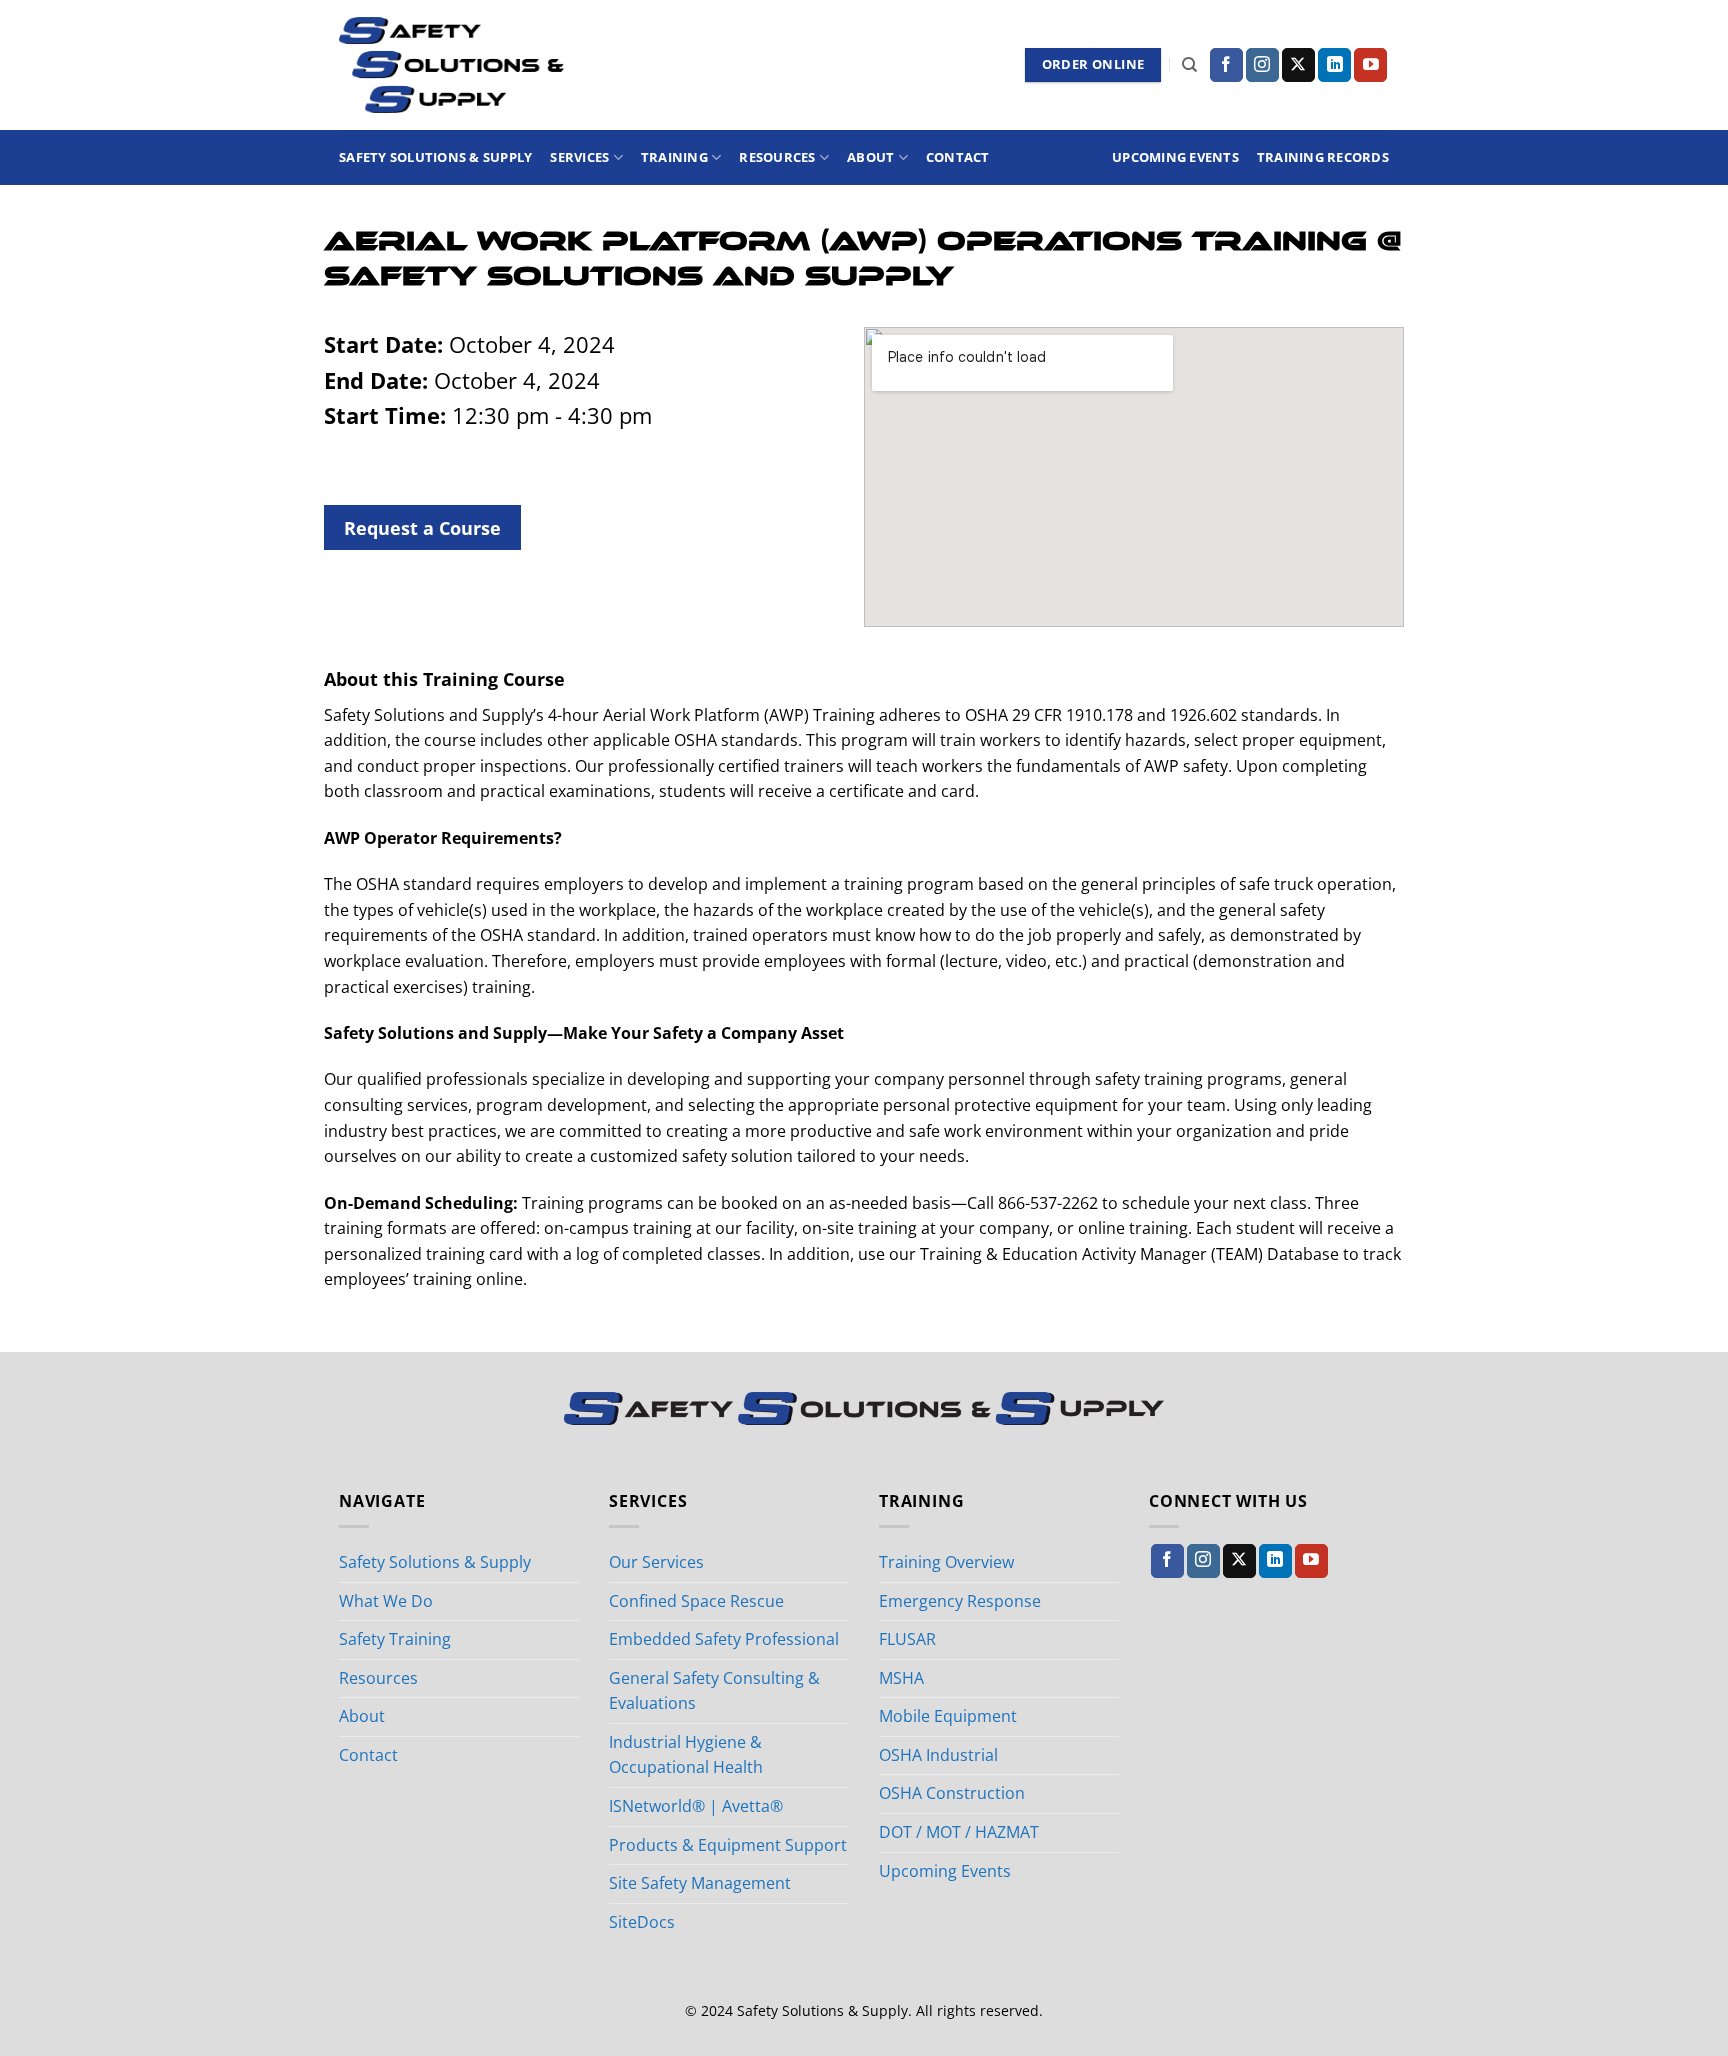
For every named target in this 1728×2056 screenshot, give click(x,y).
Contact (958, 157)
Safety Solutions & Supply (435, 157)
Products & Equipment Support (728, 1845)
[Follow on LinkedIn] (1334, 65)
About (870, 157)
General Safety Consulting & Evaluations (714, 1691)
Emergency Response (960, 1601)
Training (674, 157)
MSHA (901, 1678)
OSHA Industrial (938, 1755)
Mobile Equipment (948, 1716)
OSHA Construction (952, 1793)
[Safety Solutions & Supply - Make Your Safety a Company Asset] (451, 65)
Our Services (656, 1562)
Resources (777, 157)
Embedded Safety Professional (724, 1639)
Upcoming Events (1175, 157)
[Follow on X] (1298, 65)
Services (579, 157)
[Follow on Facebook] (1226, 65)
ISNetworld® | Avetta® (696, 1806)
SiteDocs (642, 1922)
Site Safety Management (700, 1883)
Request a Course (422, 527)
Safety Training (395, 1639)
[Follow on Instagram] (1262, 65)
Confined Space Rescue (696, 1601)
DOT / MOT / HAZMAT (959, 1832)
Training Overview (946, 1562)
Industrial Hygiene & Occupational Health (686, 1755)
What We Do (386, 1601)
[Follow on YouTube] (1370, 65)
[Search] (1189, 65)
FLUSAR (907, 1639)
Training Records (1323, 157)
